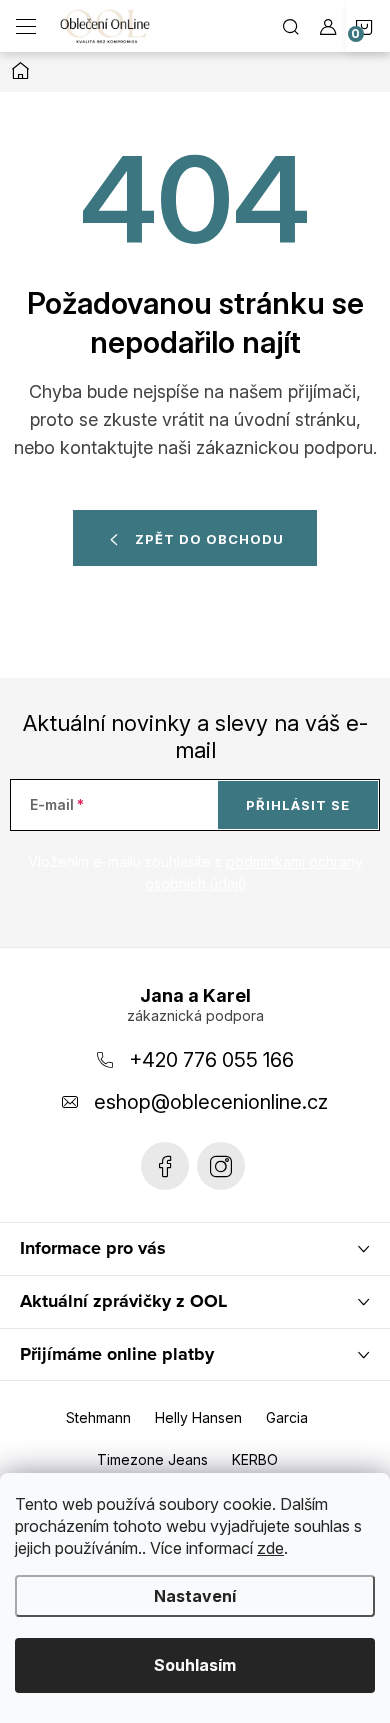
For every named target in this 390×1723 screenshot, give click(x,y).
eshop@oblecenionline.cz (211, 1102)
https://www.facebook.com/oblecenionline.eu (165, 1166)
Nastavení (195, 1596)
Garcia (287, 1417)
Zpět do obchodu (209, 539)
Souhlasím (195, 1665)
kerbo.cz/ (221, 1166)
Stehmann (98, 1417)
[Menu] (26, 26)
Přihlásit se (298, 805)
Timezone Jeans (152, 1459)
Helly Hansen (198, 1417)
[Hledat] (291, 26)
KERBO (255, 1459)
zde (270, 1548)
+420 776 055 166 (211, 1060)
